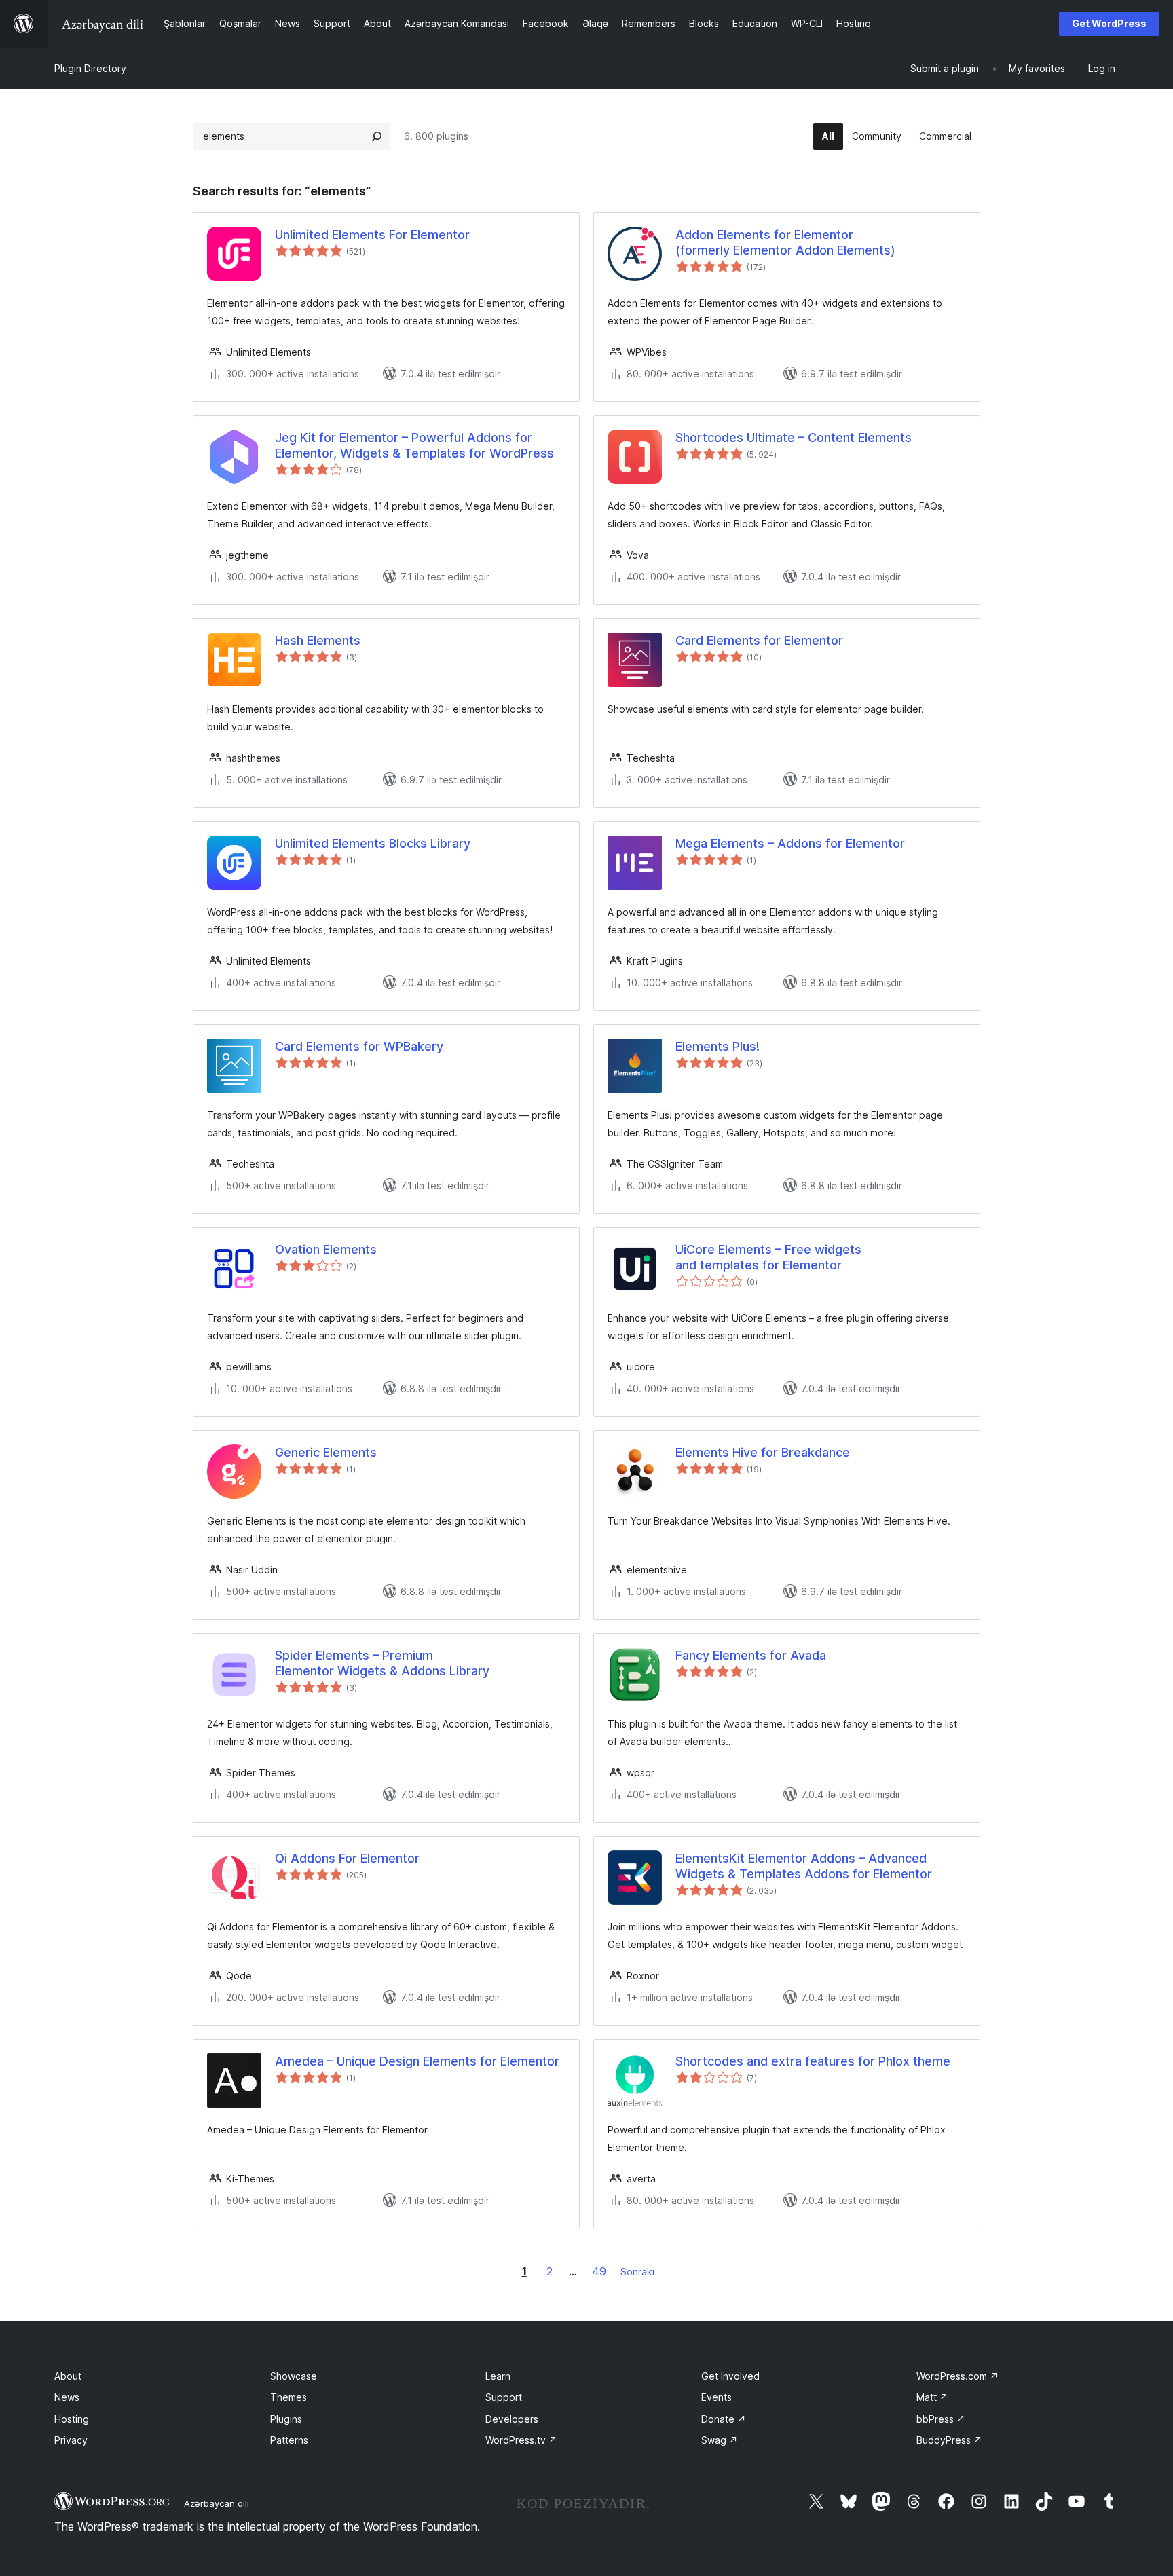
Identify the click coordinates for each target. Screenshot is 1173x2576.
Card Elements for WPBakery (359, 1046)
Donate (724, 2419)
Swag (720, 2440)
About (68, 2376)
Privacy (71, 2440)
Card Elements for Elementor (759, 640)
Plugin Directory (90, 68)
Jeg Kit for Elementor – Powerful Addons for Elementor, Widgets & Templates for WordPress (414, 445)
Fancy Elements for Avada (751, 1655)
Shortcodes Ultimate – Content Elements (794, 437)
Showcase (294, 2376)
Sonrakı (637, 2272)
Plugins (286, 2419)
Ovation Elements (326, 1249)
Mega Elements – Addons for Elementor (790, 843)
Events (716, 2397)
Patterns (289, 2440)
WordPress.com (957, 2376)
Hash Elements (318, 640)
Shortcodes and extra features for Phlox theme (813, 2061)
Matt (932, 2397)
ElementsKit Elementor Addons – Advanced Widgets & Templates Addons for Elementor (804, 1866)
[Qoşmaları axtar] (377, 136)
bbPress (941, 2419)
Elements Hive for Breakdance (763, 1452)
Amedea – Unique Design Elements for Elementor (417, 2061)
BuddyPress (949, 2440)
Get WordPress (1109, 23)
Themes (288, 2397)
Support (504, 2397)
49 (599, 2271)
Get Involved (730, 2376)
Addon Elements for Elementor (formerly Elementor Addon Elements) (785, 242)
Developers (512, 2419)
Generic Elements (326, 1452)
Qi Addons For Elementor (347, 1858)
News (67, 2397)
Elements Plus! (718, 1046)
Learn (498, 2376)
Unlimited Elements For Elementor (372, 235)
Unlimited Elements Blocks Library (373, 843)
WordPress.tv (521, 2440)
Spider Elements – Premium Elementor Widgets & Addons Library (382, 1663)
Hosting (72, 2419)
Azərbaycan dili (217, 2503)
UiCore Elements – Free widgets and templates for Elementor (768, 1257)
